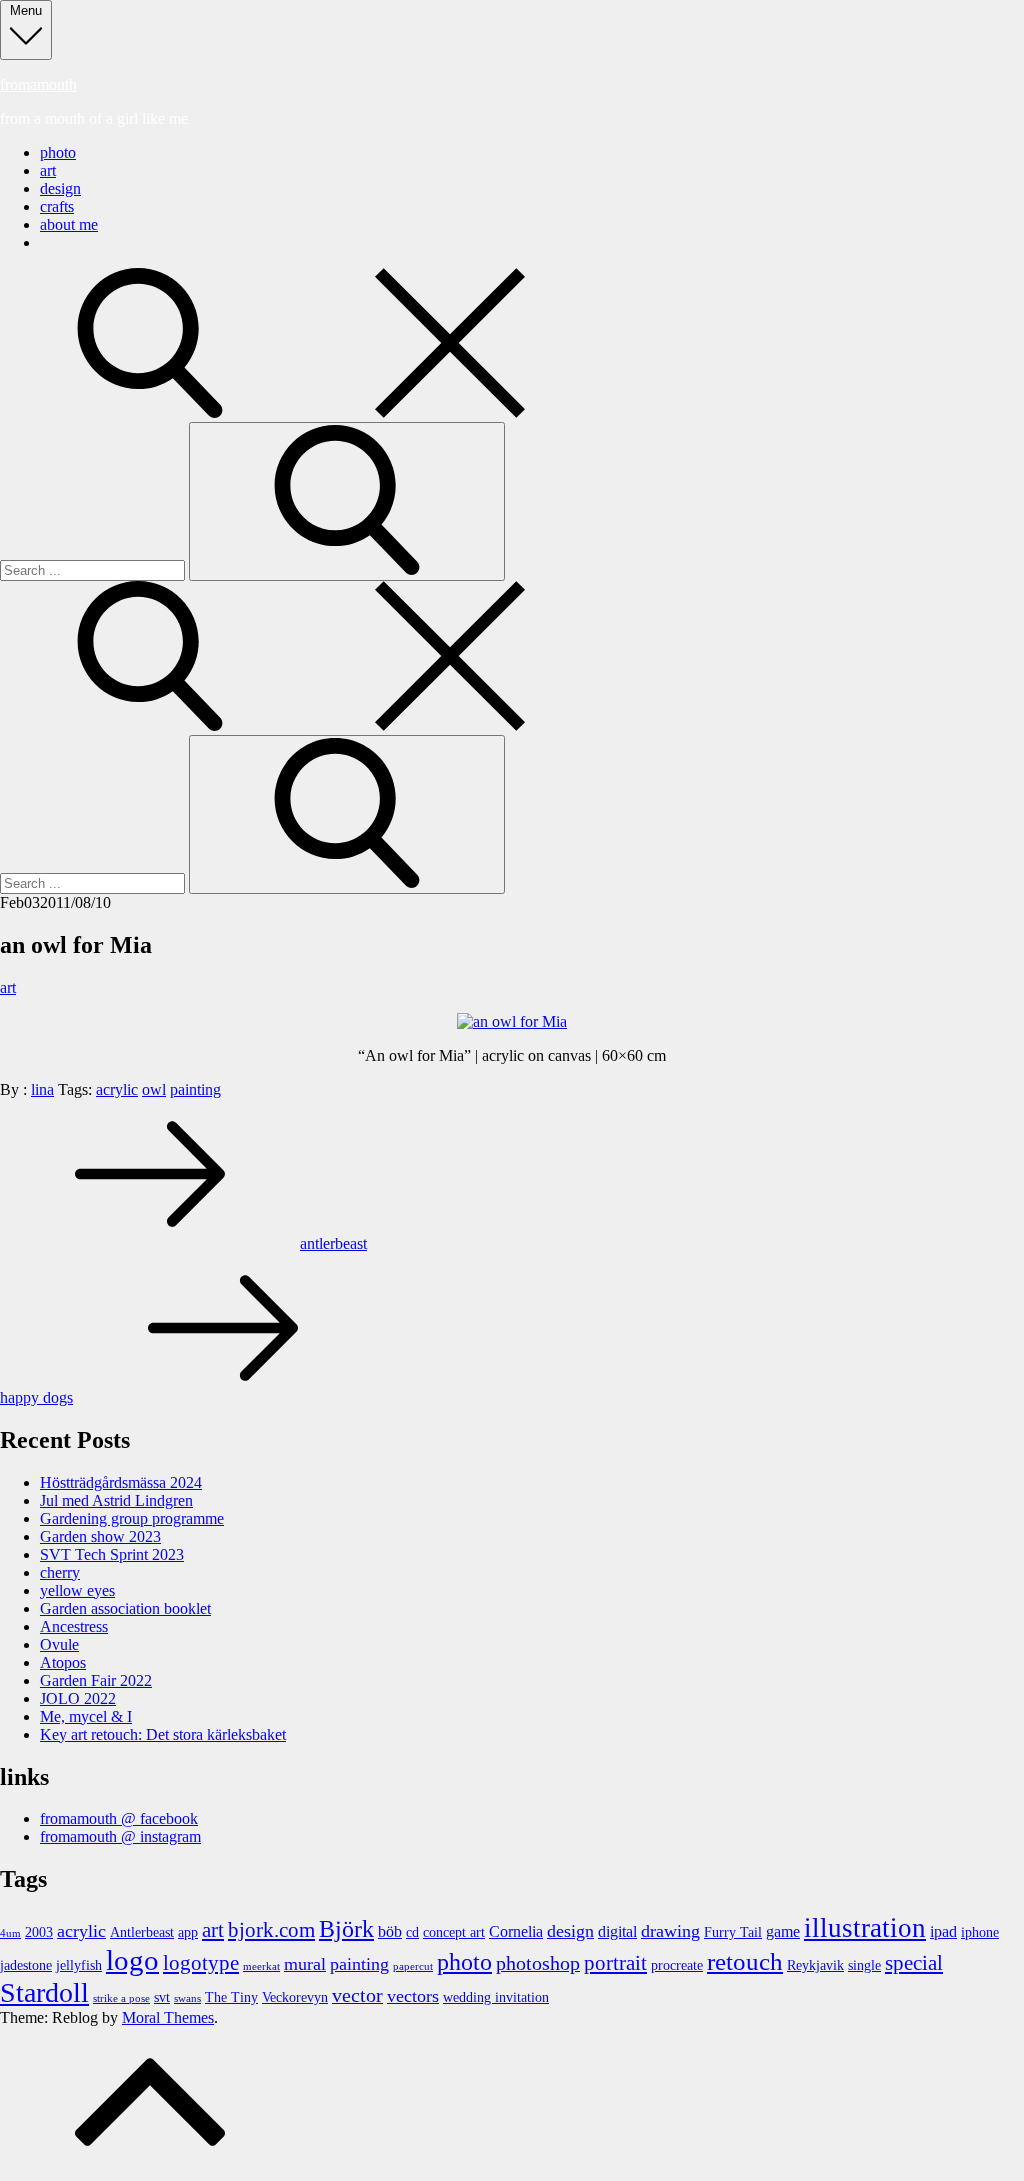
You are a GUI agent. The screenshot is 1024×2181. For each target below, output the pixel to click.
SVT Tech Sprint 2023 (112, 1554)
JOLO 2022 (78, 1698)
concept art (454, 1932)
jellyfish (79, 1965)
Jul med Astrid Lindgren (116, 1500)
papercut (413, 1966)
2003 (39, 1932)
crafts (57, 206)
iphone (980, 1932)
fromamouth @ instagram (120, 1836)
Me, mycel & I (86, 1716)
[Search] (347, 501)
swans (187, 1998)
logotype (201, 1963)
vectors (413, 1996)
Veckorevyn (295, 1997)
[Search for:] (94, 569)
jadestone (26, 1965)
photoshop (538, 1963)
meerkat (261, 1966)
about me (69, 224)
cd (412, 1932)
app (188, 1932)
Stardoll (44, 1992)
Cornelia (516, 1932)
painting (195, 1089)
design (60, 188)
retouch (745, 1961)
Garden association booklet (125, 1608)
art (48, 170)
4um (10, 1933)
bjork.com (271, 1930)
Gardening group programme (132, 1518)
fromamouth (38, 84)
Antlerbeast (142, 1932)
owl (154, 1089)
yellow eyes (77, 1590)
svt (162, 1997)
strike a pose (121, 1998)
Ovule (59, 1644)
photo (58, 152)
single (864, 1965)
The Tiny (231, 1997)
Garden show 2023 (100, 1536)
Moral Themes (168, 2017)
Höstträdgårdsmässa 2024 (121, 1482)
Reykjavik (815, 1965)
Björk (346, 1929)
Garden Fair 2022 (96, 1680)
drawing (670, 1931)
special (914, 1963)
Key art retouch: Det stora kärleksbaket (163, 1734)
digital (617, 1932)
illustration (865, 1928)
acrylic (117, 1089)
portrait (615, 1963)
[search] (300, 412)
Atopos (63, 1662)
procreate (677, 1965)
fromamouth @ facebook (119, 1818)
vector (357, 1995)
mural (305, 1964)
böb (390, 1932)
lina (42, 1089)
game (783, 1932)
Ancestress (74, 1626)
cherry (60, 1572)
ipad (943, 1932)
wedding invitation (496, 1997)
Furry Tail (733, 1932)
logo (132, 1960)
